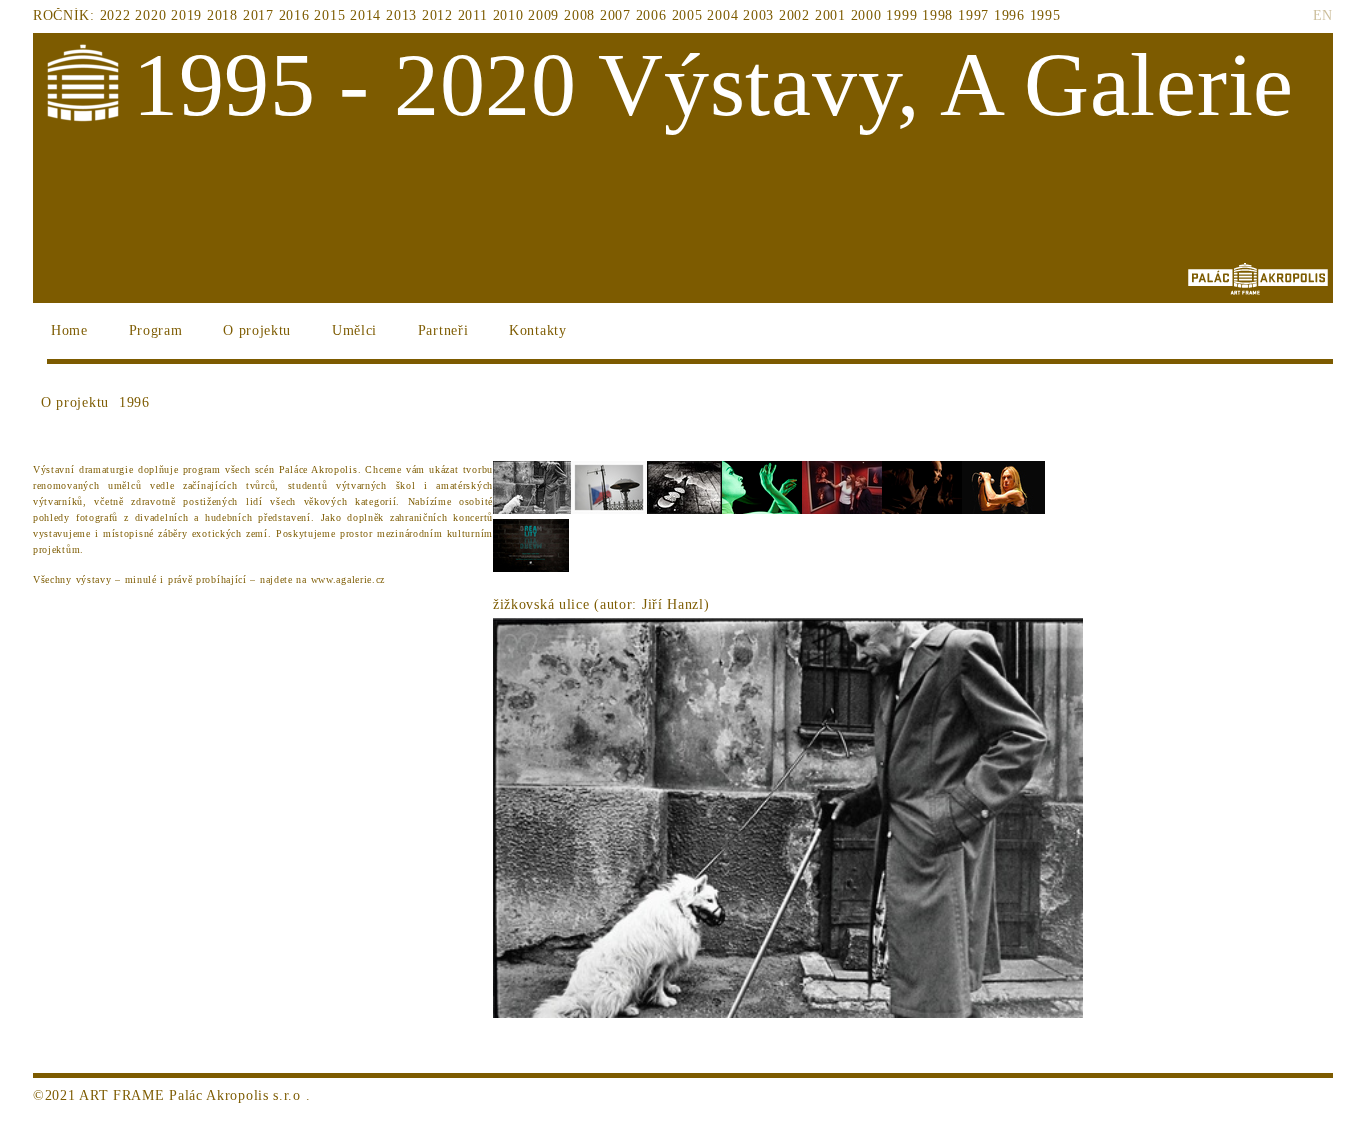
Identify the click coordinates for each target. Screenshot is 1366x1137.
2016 (294, 15)
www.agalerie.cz (350, 579)
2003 (758, 15)
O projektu (257, 330)
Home (69, 330)
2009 (543, 15)
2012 (437, 15)
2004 (722, 15)
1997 (973, 15)
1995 (1045, 15)
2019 (186, 15)
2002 (794, 15)
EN (1323, 15)
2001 (830, 15)
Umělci (354, 330)
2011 (473, 15)
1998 (937, 15)
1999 (901, 15)
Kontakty (538, 330)
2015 (329, 15)
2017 (258, 15)
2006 (651, 15)
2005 (687, 15)
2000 (866, 15)
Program (156, 330)
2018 (222, 15)
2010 (508, 15)
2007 (615, 15)
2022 (115, 15)
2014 (365, 15)
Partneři (443, 330)
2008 (579, 15)
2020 (150, 15)
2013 (401, 15)
